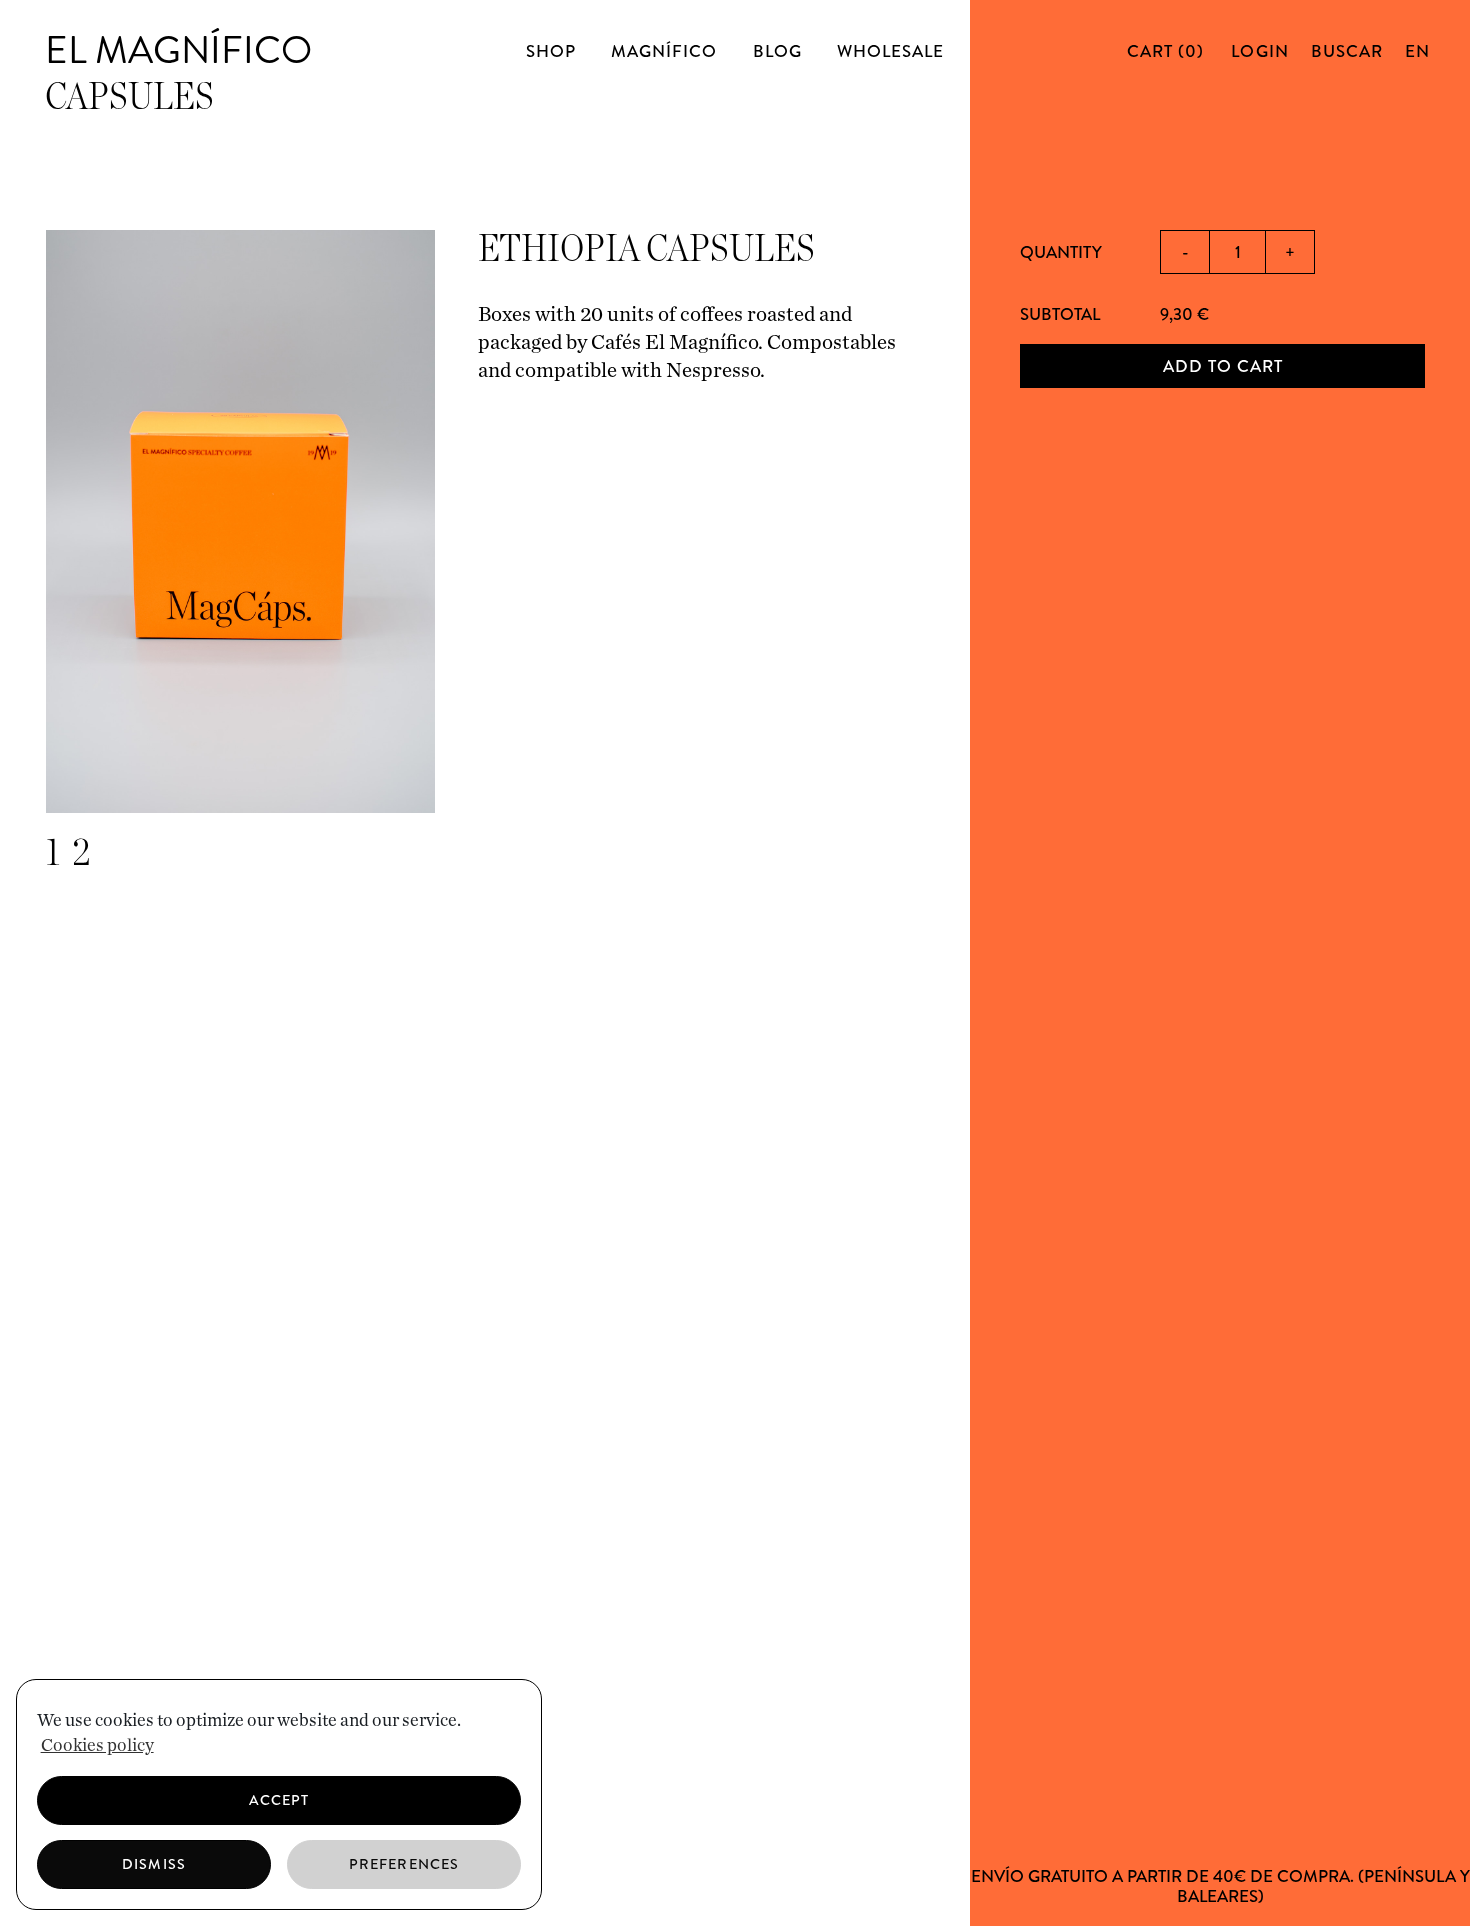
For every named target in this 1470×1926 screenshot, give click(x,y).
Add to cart (1223, 366)
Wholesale (890, 51)
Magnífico (664, 51)
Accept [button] (279, 1800)
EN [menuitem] (1417, 51)
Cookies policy (97, 1746)
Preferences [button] (404, 1864)
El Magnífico (178, 50)
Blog (777, 51)
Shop (551, 51)
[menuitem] (1417, 51)
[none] (1415, 51)
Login (1259, 51)
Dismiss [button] (153, 1864)
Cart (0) (1168, 51)
